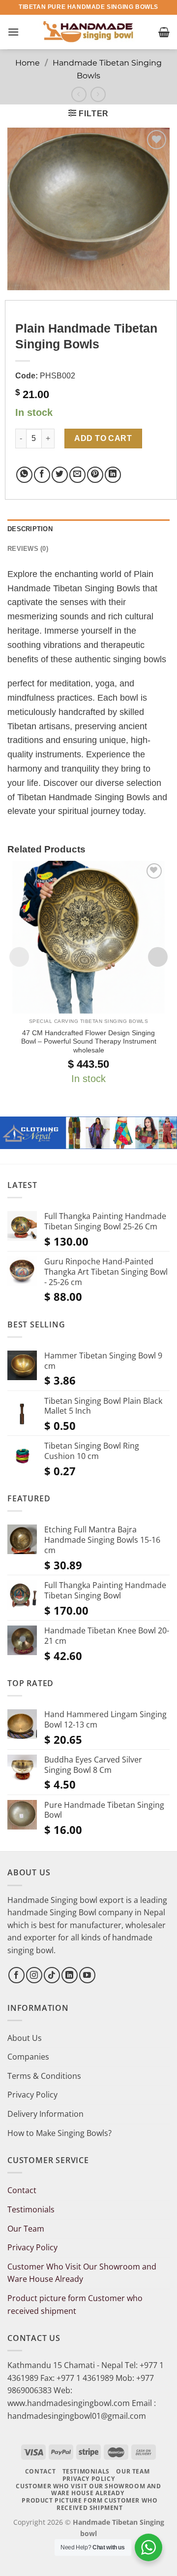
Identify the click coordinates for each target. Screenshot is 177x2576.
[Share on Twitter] (60, 475)
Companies (28, 2057)
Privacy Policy (32, 2095)
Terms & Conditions (44, 2076)
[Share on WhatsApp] (24, 475)
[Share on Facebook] (42, 475)
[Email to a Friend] (77, 475)
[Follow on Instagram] (34, 1975)
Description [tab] (30, 529)
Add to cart (103, 438)
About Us (25, 2038)
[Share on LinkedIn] (113, 475)
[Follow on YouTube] (87, 1975)
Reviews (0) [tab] (28, 549)
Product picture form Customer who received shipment (75, 2305)
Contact (22, 2190)
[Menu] (13, 32)
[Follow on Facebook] (16, 1975)
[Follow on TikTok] (52, 1975)
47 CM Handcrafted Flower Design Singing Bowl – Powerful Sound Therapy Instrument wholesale (89, 1042)
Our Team (26, 2229)
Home (28, 63)
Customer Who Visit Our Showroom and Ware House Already (82, 2273)
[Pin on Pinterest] (95, 475)
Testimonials (31, 2209)
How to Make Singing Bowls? (59, 2133)
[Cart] (164, 32)
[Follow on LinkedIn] (70, 1975)
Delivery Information (45, 2114)
